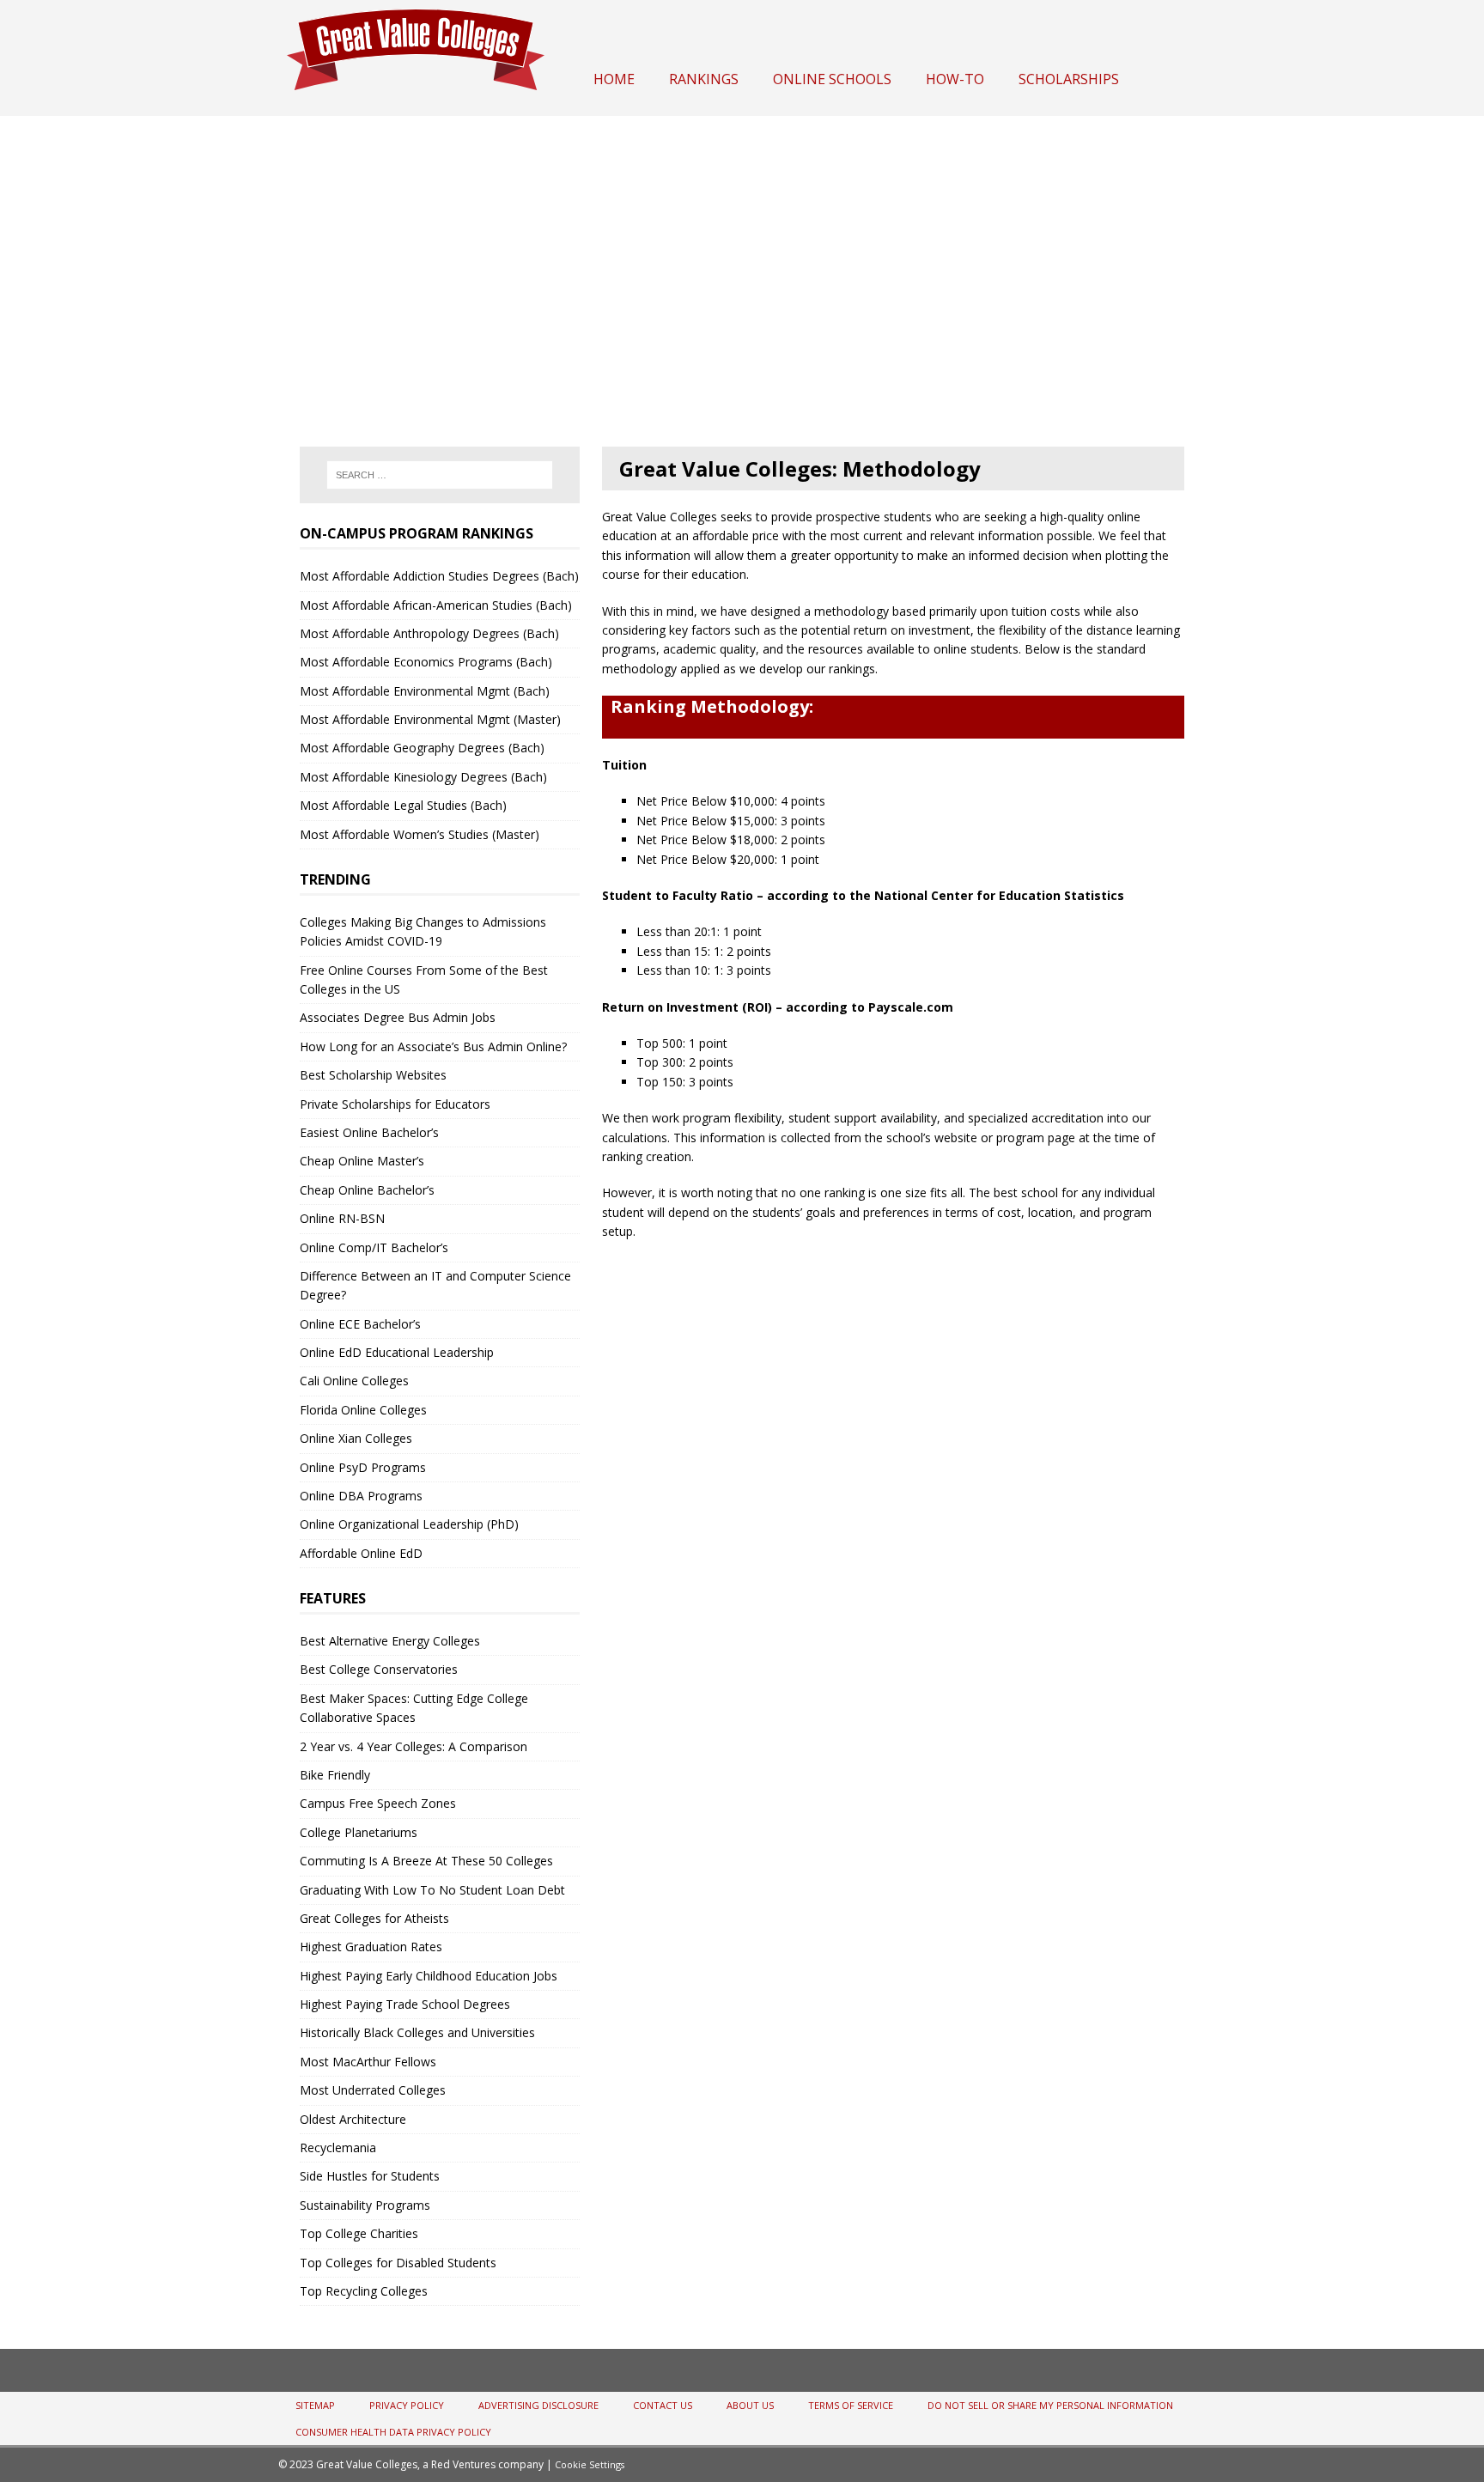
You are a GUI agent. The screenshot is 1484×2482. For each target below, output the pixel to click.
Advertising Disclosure (538, 2405)
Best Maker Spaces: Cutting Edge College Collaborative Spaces (414, 1708)
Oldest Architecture (353, 2119)
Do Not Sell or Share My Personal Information (1050, 2405)
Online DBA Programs (361, 1496)
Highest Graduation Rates (371, 1947)
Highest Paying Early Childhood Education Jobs (429, 1976)
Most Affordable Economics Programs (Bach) (426, 662)
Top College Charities (359, 2233)
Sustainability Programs (365, 2205)
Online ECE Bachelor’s (360, 1324)
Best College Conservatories (379, 1669)
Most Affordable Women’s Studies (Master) (420, 834)
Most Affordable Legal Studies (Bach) (403, 805)
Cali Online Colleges (354, 1381)
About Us (750, 2405)
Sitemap (315, 2405)
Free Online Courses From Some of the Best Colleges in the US (424, 979)
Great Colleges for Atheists (374, 1918)
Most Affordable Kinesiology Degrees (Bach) (423, 777)
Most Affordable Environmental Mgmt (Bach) (425, 691)
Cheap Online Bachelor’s (367, 1190)
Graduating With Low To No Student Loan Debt (432, 1890)
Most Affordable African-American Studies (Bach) (436, 605)
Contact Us (663, 2405)
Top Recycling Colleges (364, 2291)
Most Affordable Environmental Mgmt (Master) (430, 719)
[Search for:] (440, 475)
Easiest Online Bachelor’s (369, 1132)
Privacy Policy (407, 2405)
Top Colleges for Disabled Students (398, 2263)
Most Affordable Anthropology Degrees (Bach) (429, 633)
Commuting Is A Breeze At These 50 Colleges (426, 1861)
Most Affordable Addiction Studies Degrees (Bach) (439, 576)
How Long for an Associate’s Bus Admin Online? (433, 1046)
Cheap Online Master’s (362, 1161)
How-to (955, 79)
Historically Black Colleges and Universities (417, 2032)
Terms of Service (851, 2405)
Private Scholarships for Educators (395, 1104)
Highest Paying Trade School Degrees (405, 2004)
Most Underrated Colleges (373, 2090)
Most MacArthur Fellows (368, 2062)
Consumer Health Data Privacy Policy (393, 2432)
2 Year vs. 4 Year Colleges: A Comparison (414, 1746)
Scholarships (1069, 79)
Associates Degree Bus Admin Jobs (398, 1017)
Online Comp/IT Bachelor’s (374, 1247)
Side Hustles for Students (370, 2176)
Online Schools (832, 79)
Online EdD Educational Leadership (397, 1352)
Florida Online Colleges (363, 1410)
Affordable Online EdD (361, 1553)
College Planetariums (359, 1832)
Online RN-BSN (342, 1218)
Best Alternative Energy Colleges (390, 1641)
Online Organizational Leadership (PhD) (409, 1524)
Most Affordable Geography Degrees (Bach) (422, 748)
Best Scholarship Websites (373, 1075)
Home (614, 79)
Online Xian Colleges (356, 1438)
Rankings (704, 79)
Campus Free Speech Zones (378, 1803)
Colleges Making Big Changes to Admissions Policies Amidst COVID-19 (423, 931)
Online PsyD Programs (363, 1467)
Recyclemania (338, 2147)
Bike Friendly (335, 1775)
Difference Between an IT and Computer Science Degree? (435, 1285)
